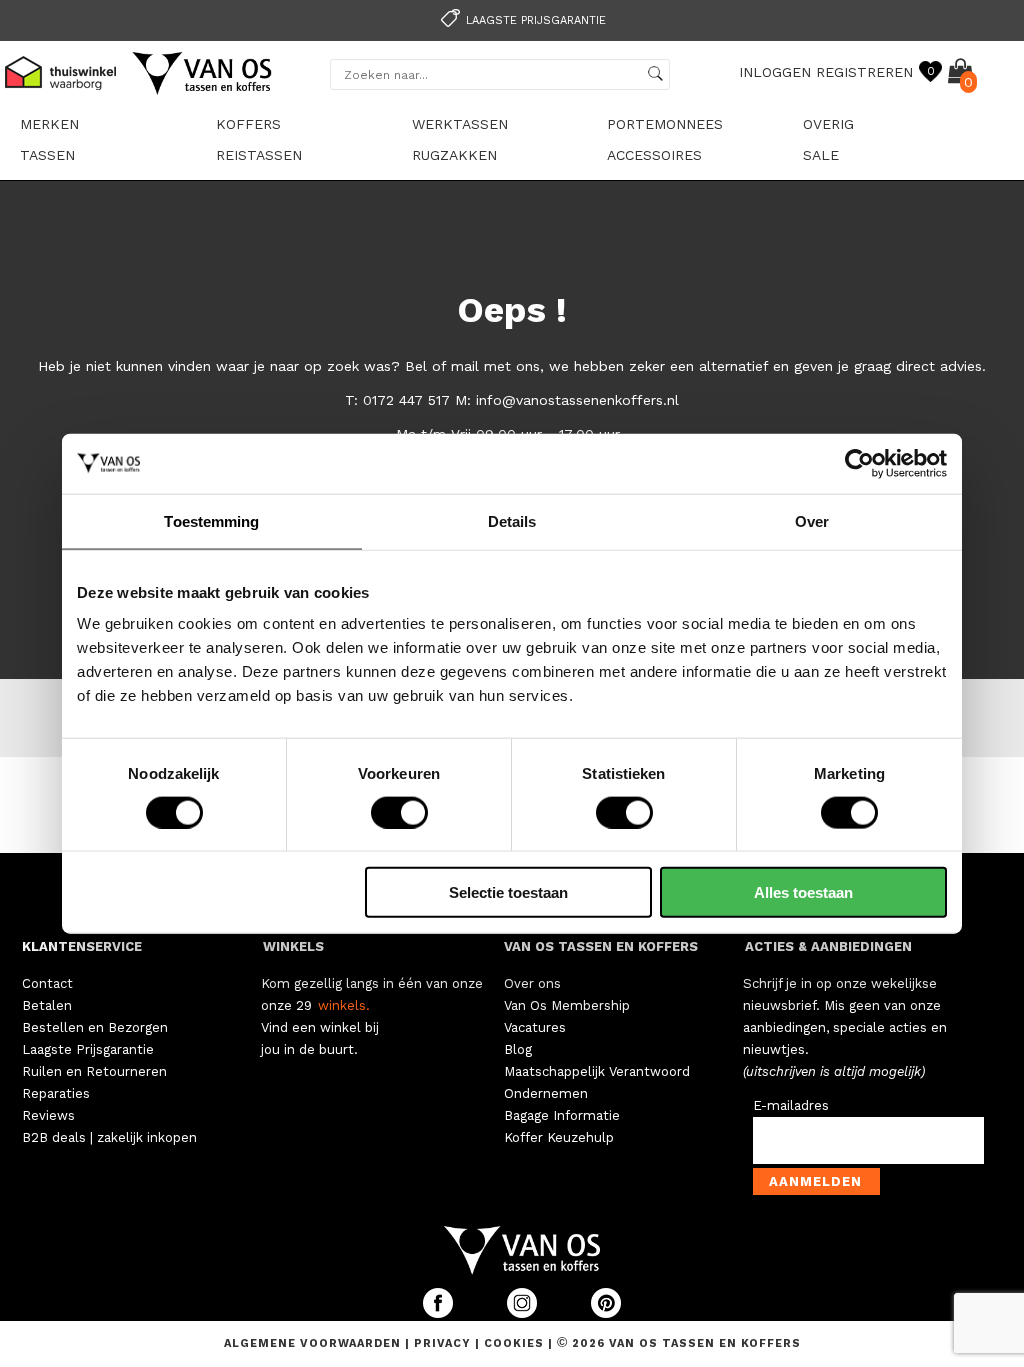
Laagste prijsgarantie (536, 20)
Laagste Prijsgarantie (88, 1049)
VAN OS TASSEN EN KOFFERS (601, 946)
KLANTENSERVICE (82, 946)
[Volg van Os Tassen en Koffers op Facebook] (440, 1313)
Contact (47, 983)
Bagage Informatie (562, 1115)
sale (821, 155)
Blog (518, 1049)
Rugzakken (454, 155)
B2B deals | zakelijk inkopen (109, 1137)
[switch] (399, 812)
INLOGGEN (775, 72)
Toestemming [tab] (211, 520)
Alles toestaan (803, 892)
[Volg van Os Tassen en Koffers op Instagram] (524, 1313)
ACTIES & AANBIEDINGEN (828, 946)
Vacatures (535, 1027)
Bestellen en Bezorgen (95, 1027)
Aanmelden (815, 1181)
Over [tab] (812, 520)
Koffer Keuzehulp (559, 1137)
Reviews (48, 1115)
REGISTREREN (864, 72)
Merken (49, 124)
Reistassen (259, 155)
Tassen (47, 155)
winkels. (344, 1005)
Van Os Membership (567, 1005)
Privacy (444, 1343)
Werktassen (460, 124)
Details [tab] (512, 520)
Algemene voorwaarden (314, 1343)
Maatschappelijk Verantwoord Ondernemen (597, 1082)
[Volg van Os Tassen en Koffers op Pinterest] (606, 1313)
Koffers (248, 124)
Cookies (514, 1343)
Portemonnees (665, 124)
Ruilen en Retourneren (94, 1071)
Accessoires (654, 155)
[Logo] (203, 91)
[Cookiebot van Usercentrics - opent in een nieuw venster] (859, 463)
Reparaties (56, 1093)
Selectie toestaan (508, 892)
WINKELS (293, 946)
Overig (828, 124)
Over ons (532, 983)
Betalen (47, 1005)
